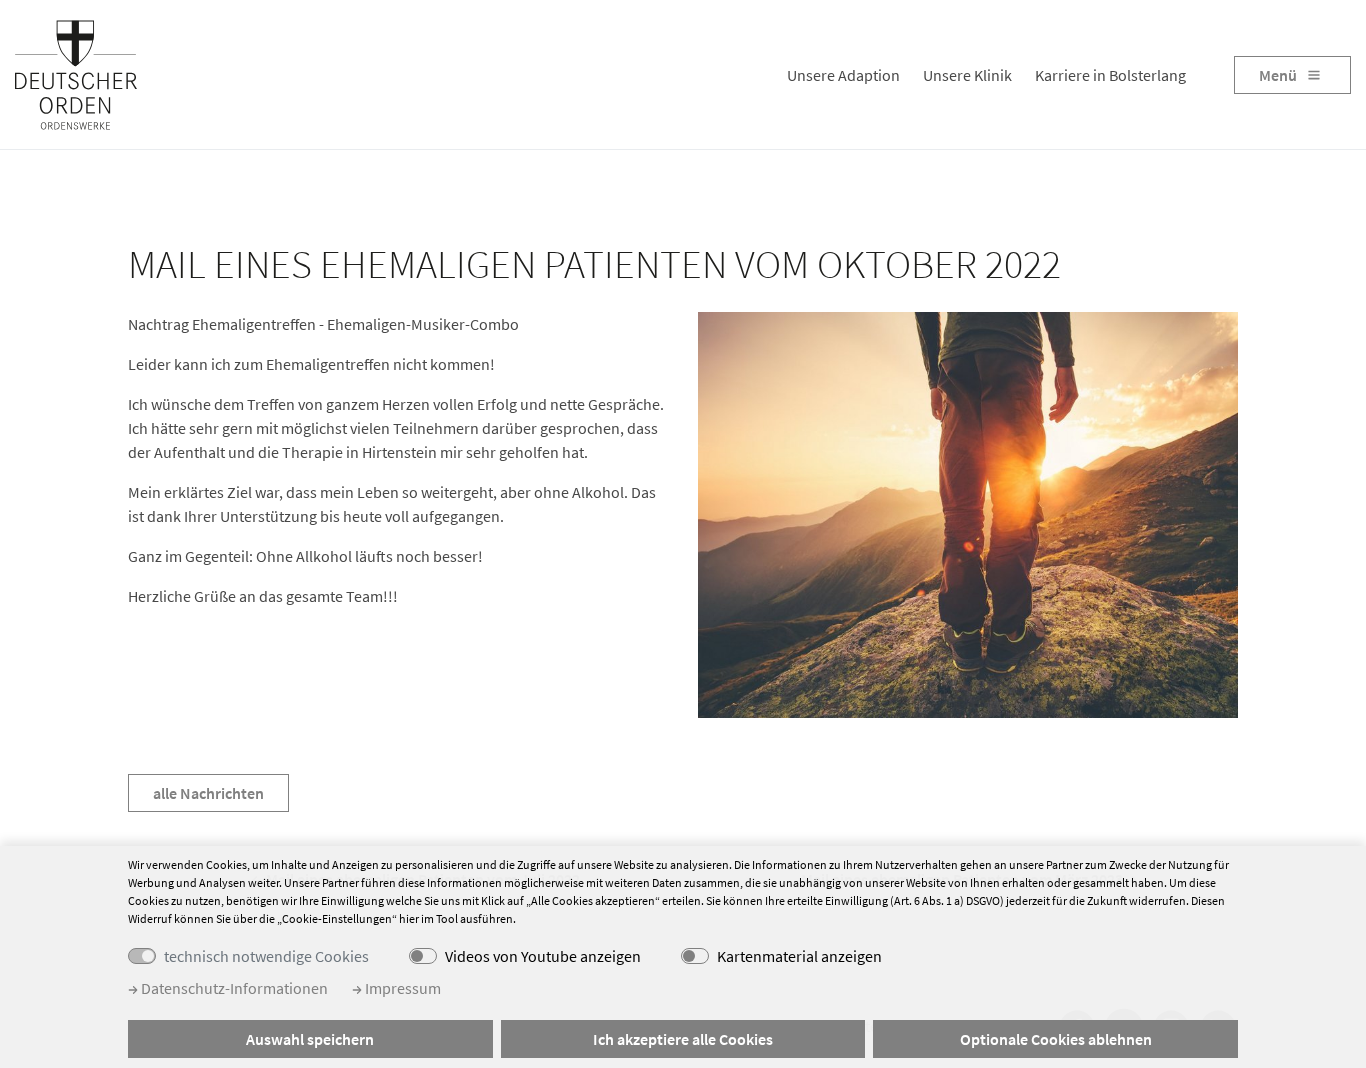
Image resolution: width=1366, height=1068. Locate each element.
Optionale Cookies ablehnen (1056, 1039)
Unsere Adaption (843, 75)
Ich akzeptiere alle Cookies (683, 1039)
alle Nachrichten (208, 793)
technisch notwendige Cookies (266, 956)
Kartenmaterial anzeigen (799, 956)
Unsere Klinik (967, 75)
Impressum (401, 988)
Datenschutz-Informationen (233, 988)
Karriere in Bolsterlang (1110, 75)
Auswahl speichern (310, 1039)
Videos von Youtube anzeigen (543, 956)
